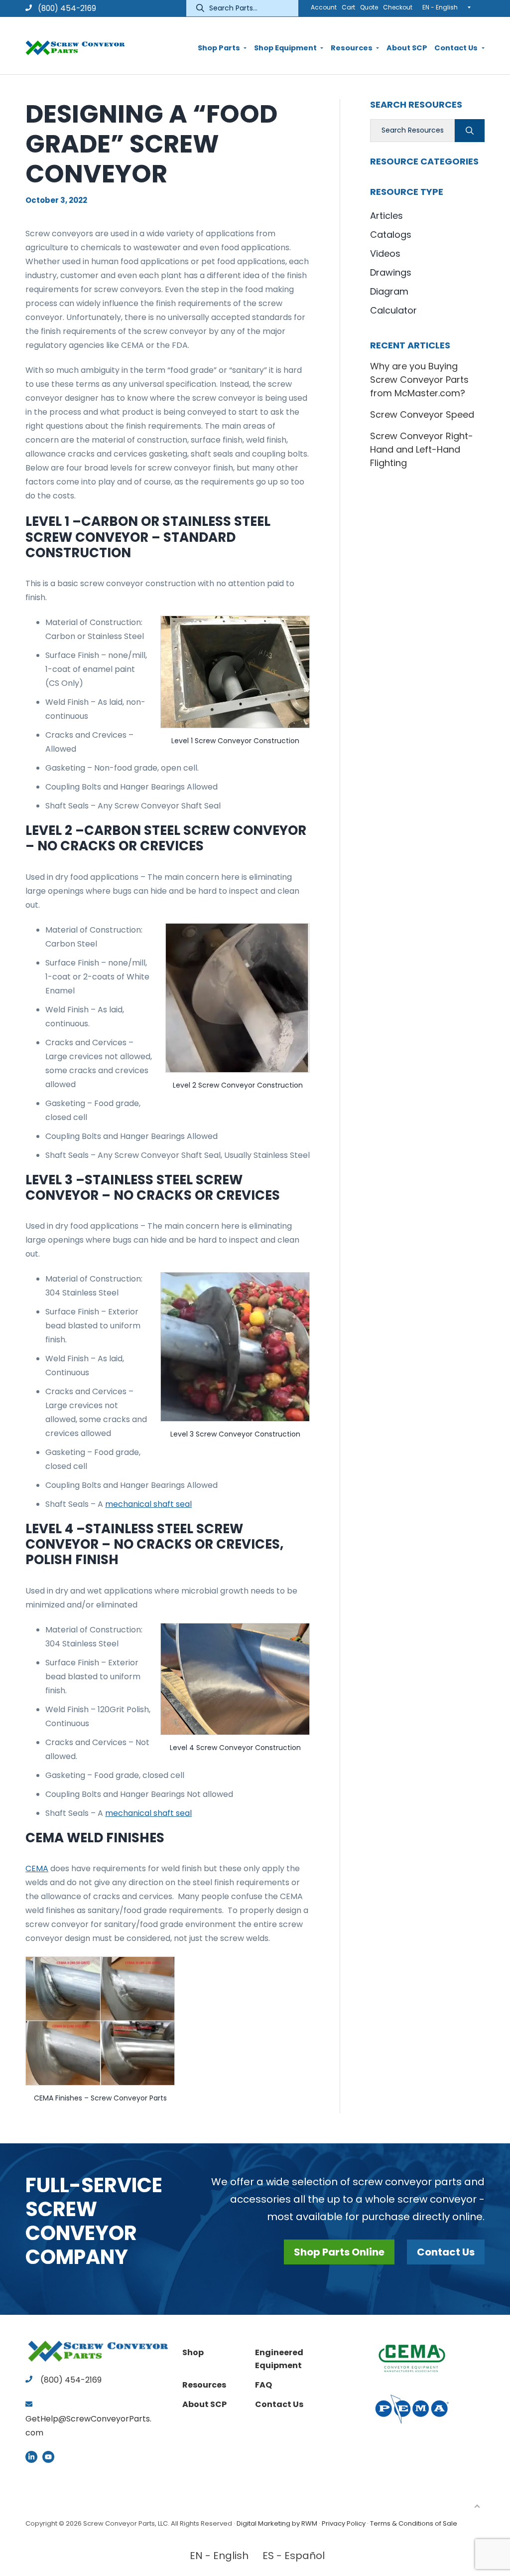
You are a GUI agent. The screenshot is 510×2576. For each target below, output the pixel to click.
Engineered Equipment (279, 2359)
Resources (204, 2385)
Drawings (391, 272)
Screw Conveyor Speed (422, 414)
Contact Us (446, 2252)
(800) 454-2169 (66, 8)
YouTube (48, 2457)
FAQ (263, 2385)
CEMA (37, 1868)
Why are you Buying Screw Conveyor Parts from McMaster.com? (419, 380)
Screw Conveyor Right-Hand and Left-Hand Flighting (422, 449)
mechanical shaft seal (148, 1504)
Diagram (389, 291)
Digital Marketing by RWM (277, 2523)
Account (324, 7)
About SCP (204, 2404)
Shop (193, 2352)
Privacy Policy (344, 2523)
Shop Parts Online (339, 2252)
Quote (369, 7)
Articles (386, 216)
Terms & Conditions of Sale (414, 2523)
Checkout (398, 7)
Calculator (393, 310)
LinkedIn (31, 2457)
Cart (348, 7)
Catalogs (391, 235)
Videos (385, 253)
